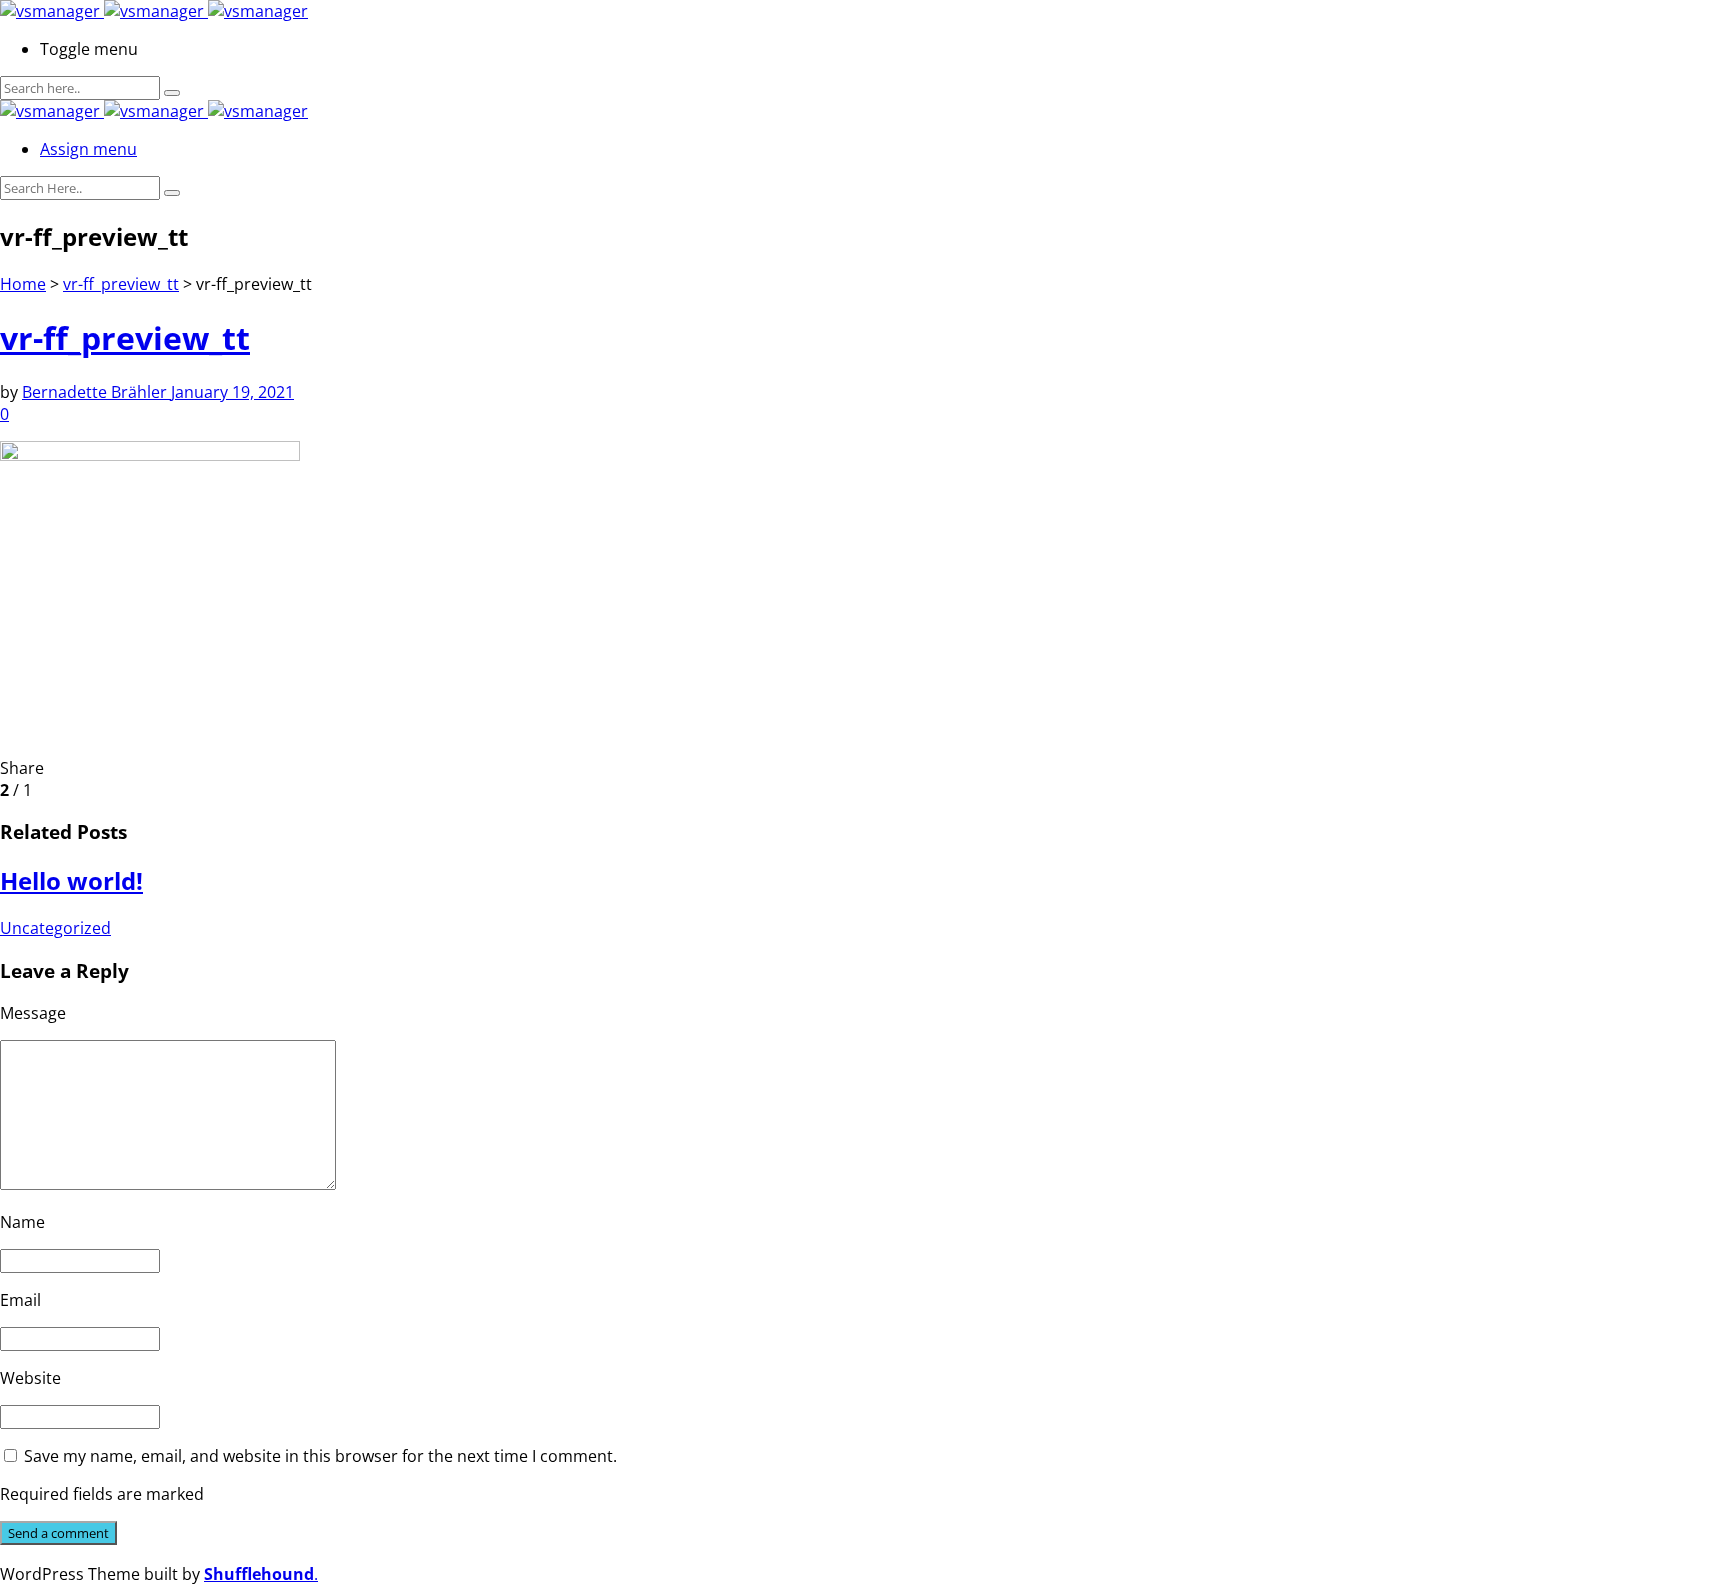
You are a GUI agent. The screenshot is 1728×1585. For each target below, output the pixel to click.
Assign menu (88, 149)
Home (23, 284)
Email (20, 1300)
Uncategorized (55, 928)
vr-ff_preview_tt (121, 284)
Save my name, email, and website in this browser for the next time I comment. (320, 1456)
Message (33, 1013)
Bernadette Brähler (96, 392)
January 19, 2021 (232, 392)
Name (22, 1222)
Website (30, 1378)
